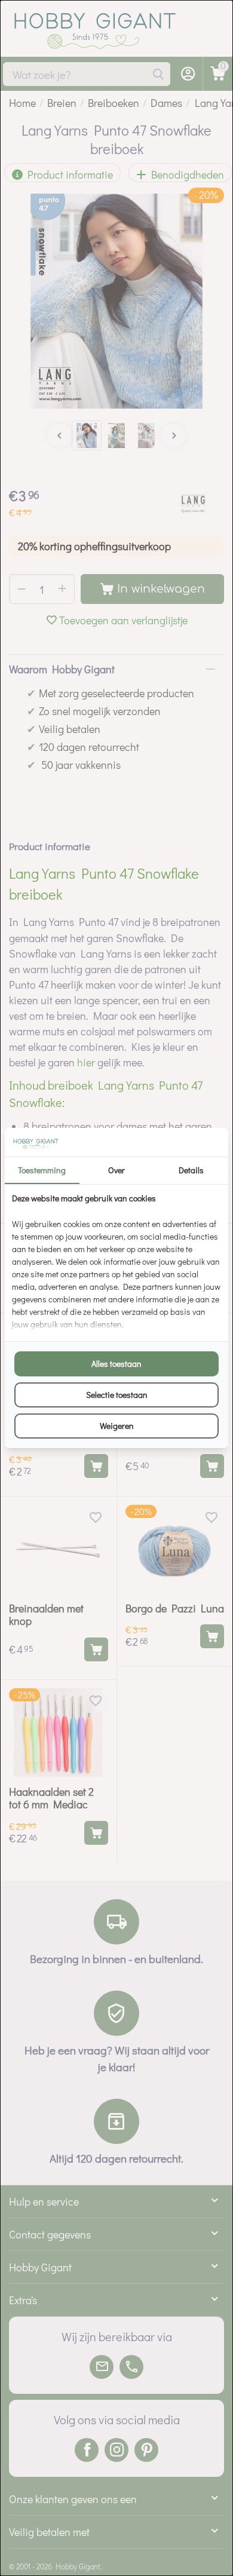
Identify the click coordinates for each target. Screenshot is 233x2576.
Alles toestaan (116, 1364)
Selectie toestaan (117, 1395)
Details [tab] (191, 1170)
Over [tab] (116, 1170)
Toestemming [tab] (42, 1170)
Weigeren (117, 1426)
